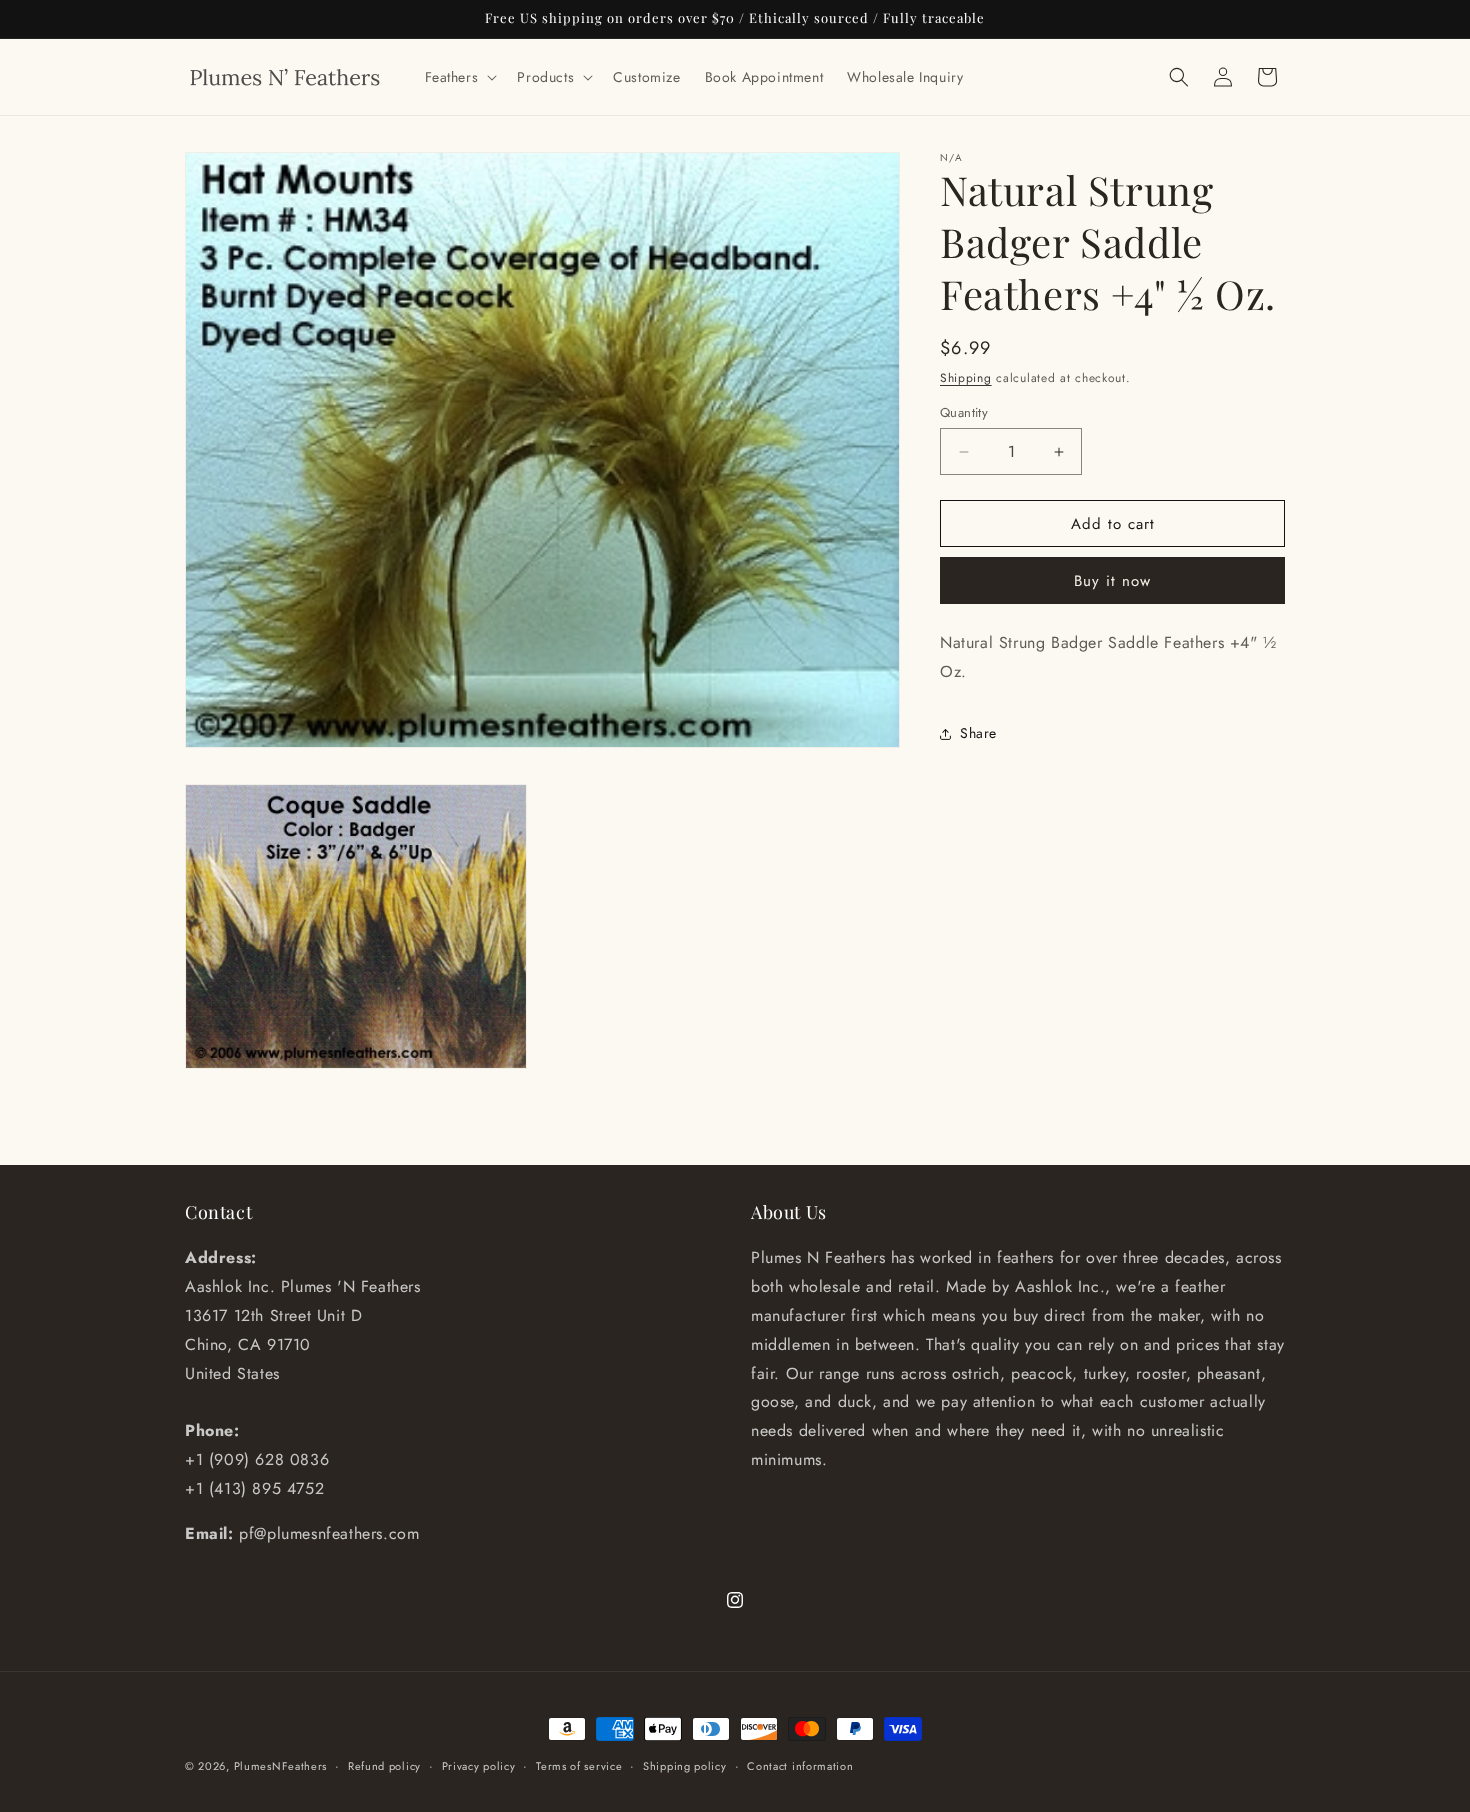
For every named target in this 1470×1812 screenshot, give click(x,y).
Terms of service (579, 1765)
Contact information (800, 1765)
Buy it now (1112, 582)
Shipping (966, 378)
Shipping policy (685, 1765)
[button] (459, 77)
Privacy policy (479, 1765)
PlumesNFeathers (281, 1766)
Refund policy (384, 1765)
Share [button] (978, 734)
